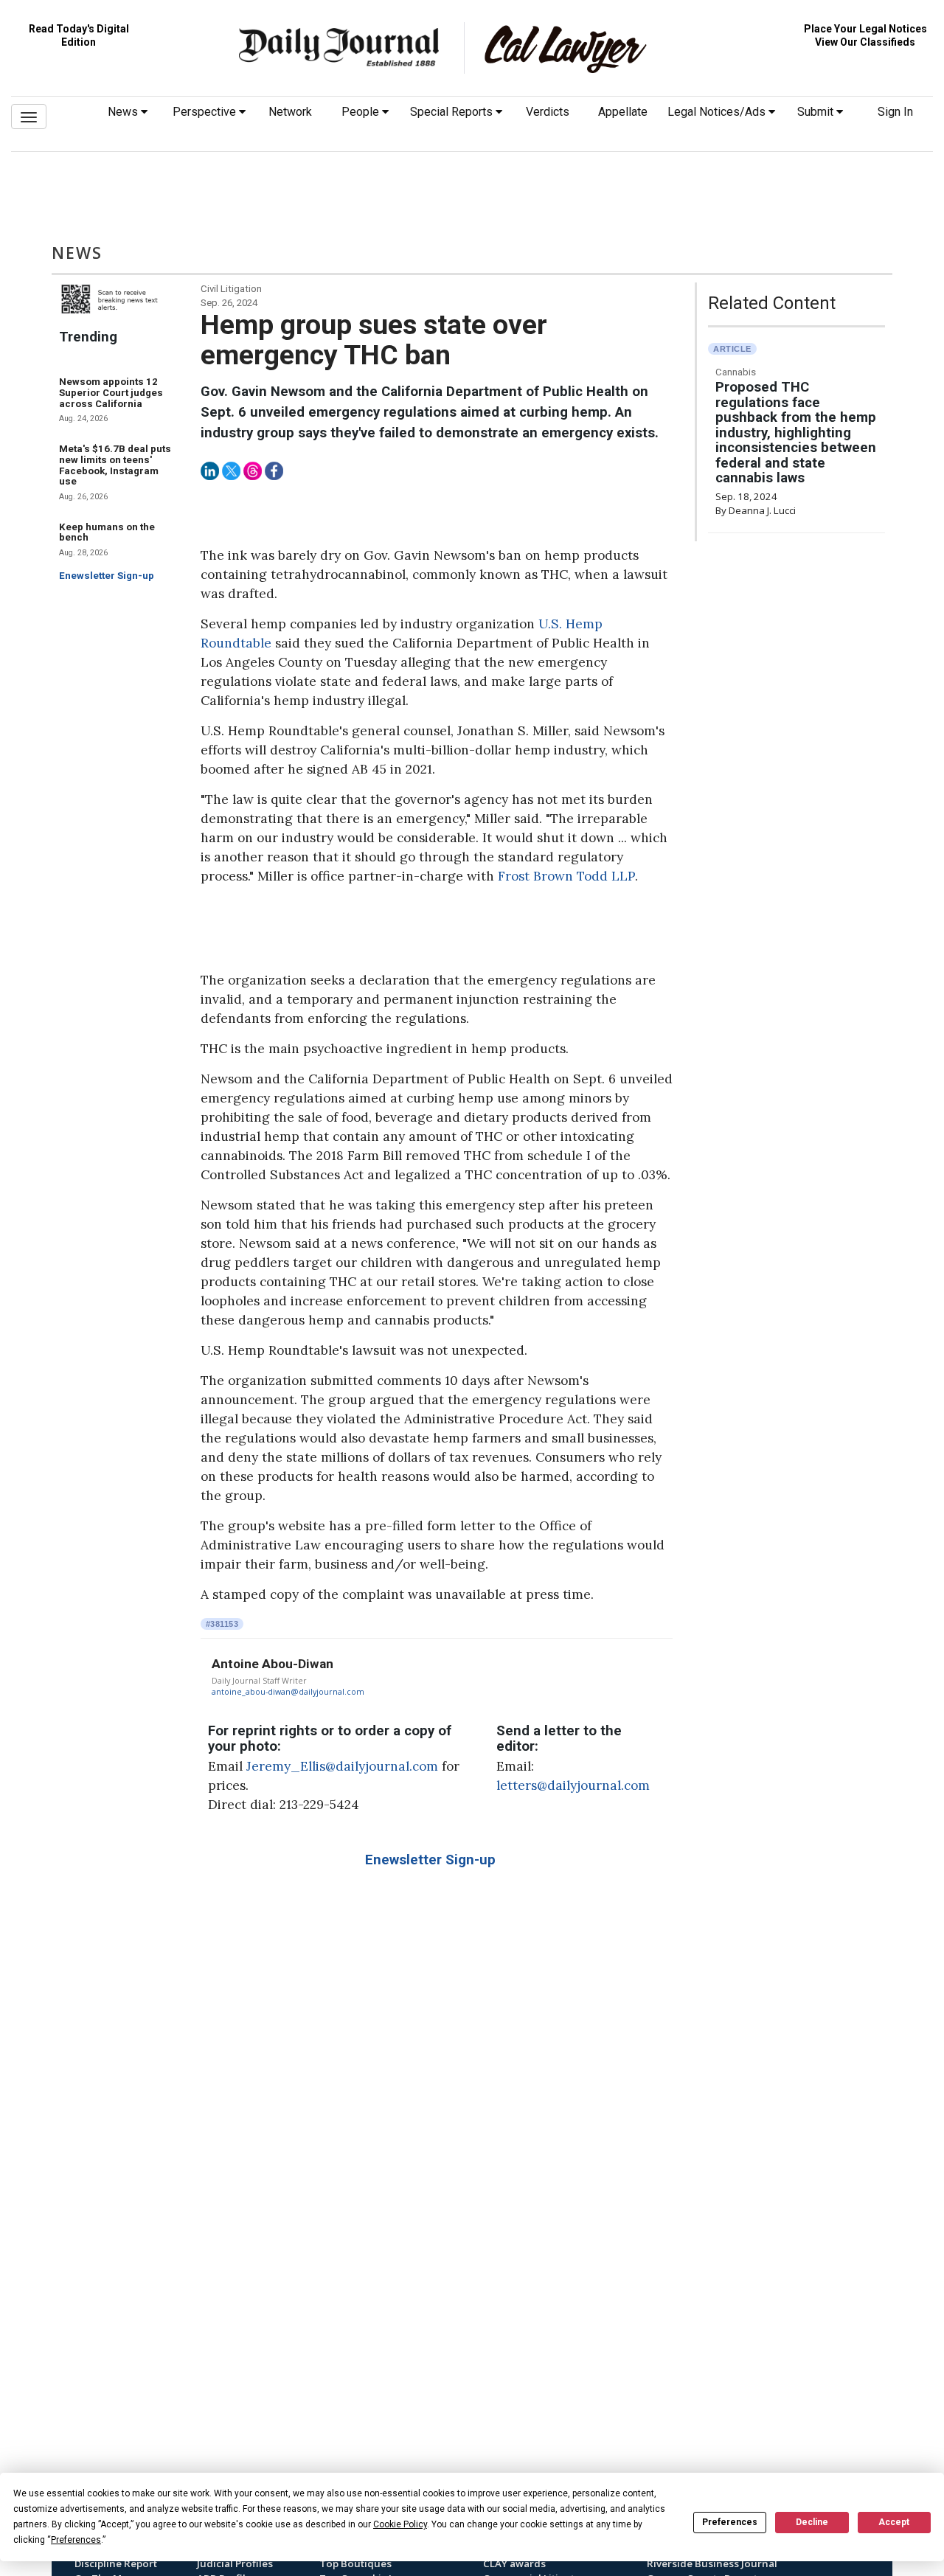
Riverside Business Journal (712, 2563)
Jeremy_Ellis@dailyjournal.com (342, 1766)
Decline (812, 2522)
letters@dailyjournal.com (573, 1785)
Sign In (895, 112)
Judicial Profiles (235, 2563)
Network (290, 112)
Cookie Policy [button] (400, 2524)
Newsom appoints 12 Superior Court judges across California (111, 392)
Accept (894, 2522)
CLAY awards (514, 2563)
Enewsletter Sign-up (107, 576)
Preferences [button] (76, 2540)
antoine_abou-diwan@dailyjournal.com (288, 1692)
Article (732, 349)
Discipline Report (116, 2563)
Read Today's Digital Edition (79, 35)
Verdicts (548, 112)
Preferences (730, 2522)
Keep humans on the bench (107, 532)
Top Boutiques (355, 2563)
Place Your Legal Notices (865, 29)
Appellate (623, 112)
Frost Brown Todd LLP (566, 876)
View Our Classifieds (865, 42)
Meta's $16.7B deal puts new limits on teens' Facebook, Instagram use (115, 465)
